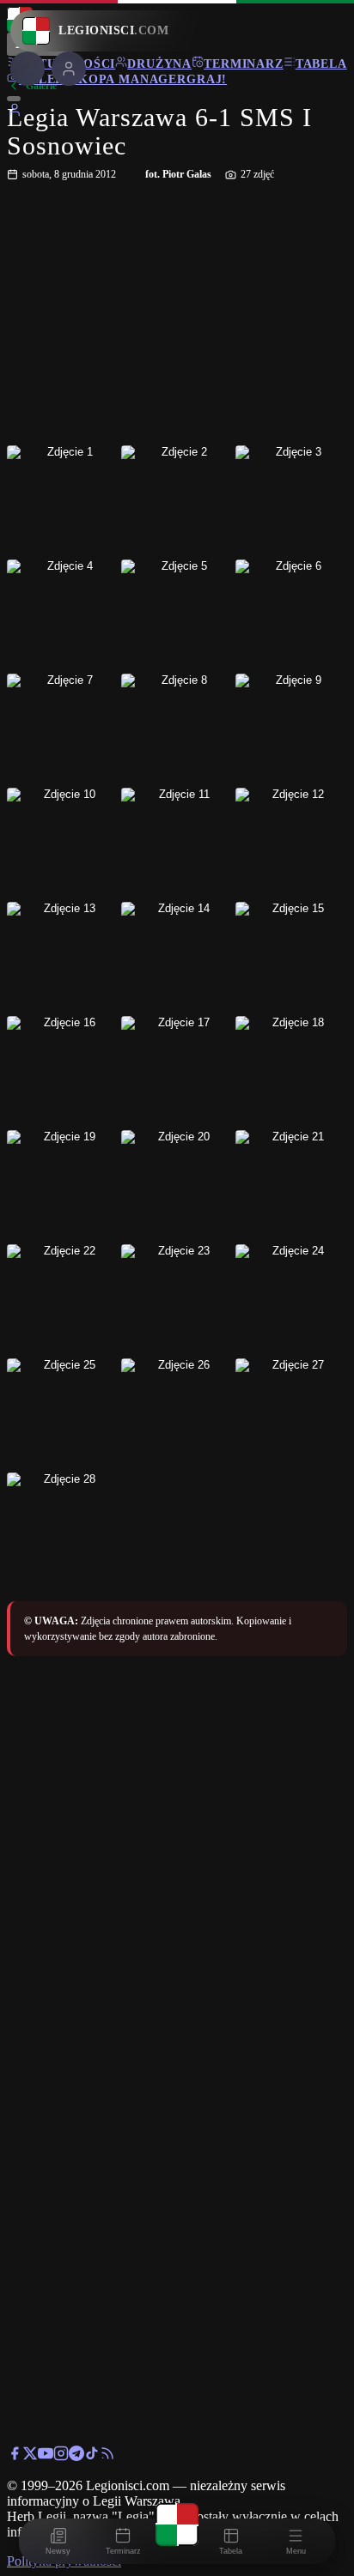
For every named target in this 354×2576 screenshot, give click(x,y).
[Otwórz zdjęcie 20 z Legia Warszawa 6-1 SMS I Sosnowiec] (177, 1186)
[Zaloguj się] (15, 113)
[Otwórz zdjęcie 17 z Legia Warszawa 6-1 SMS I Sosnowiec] (177, 1072)
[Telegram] (76, 2456)
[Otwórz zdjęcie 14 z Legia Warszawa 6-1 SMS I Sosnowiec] (177, 958)
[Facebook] (15, 2456)
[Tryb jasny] (14, 99)
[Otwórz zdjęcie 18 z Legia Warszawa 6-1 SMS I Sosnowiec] (291, 1072)
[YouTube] (46, 2456)
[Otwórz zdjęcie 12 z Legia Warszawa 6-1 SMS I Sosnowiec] (291, 844)
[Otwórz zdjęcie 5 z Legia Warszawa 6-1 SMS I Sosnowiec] (177, 615)
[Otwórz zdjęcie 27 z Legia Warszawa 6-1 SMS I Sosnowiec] (291, 1414)
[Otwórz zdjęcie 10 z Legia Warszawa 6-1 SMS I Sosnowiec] (63, 844)
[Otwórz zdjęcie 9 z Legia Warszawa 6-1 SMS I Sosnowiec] (291, 729)
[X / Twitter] (30, 2456)
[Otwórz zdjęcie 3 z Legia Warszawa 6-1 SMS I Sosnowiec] (291, 501)
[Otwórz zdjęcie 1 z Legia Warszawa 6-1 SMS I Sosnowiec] (63, 501)
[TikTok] (92, 2456)
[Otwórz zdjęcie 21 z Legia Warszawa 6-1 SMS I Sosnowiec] (291, 1186)
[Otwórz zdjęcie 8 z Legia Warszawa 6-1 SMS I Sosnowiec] (177, 729)
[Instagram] (61, 2456)
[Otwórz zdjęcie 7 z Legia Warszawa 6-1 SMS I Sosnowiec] (63, 729)
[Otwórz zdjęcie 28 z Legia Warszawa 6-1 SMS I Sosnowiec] (63, 1528)
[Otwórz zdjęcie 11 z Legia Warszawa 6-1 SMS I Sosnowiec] (177, 844)
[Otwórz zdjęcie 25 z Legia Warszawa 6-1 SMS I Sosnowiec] (63, 1414)
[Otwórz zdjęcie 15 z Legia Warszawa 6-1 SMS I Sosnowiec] (291, 958)
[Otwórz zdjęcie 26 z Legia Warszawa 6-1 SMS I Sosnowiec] (177, 1414)
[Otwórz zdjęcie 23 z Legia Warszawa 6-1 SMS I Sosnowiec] (177, 1300)
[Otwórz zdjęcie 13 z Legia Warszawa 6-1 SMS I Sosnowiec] (63, 958)
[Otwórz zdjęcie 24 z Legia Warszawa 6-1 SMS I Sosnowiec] (291, 1300)
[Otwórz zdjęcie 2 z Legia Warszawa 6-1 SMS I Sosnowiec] (177, 501)
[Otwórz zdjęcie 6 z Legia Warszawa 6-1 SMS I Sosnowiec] (291, 615)
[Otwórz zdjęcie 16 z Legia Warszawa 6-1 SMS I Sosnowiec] (63, 1072)
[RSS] (107, 2456)
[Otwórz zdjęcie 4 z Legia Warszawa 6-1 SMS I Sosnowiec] (63, 615)
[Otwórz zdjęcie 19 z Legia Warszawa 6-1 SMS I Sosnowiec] (63, 1186)
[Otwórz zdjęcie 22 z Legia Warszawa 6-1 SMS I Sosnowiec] (63, 1300)
